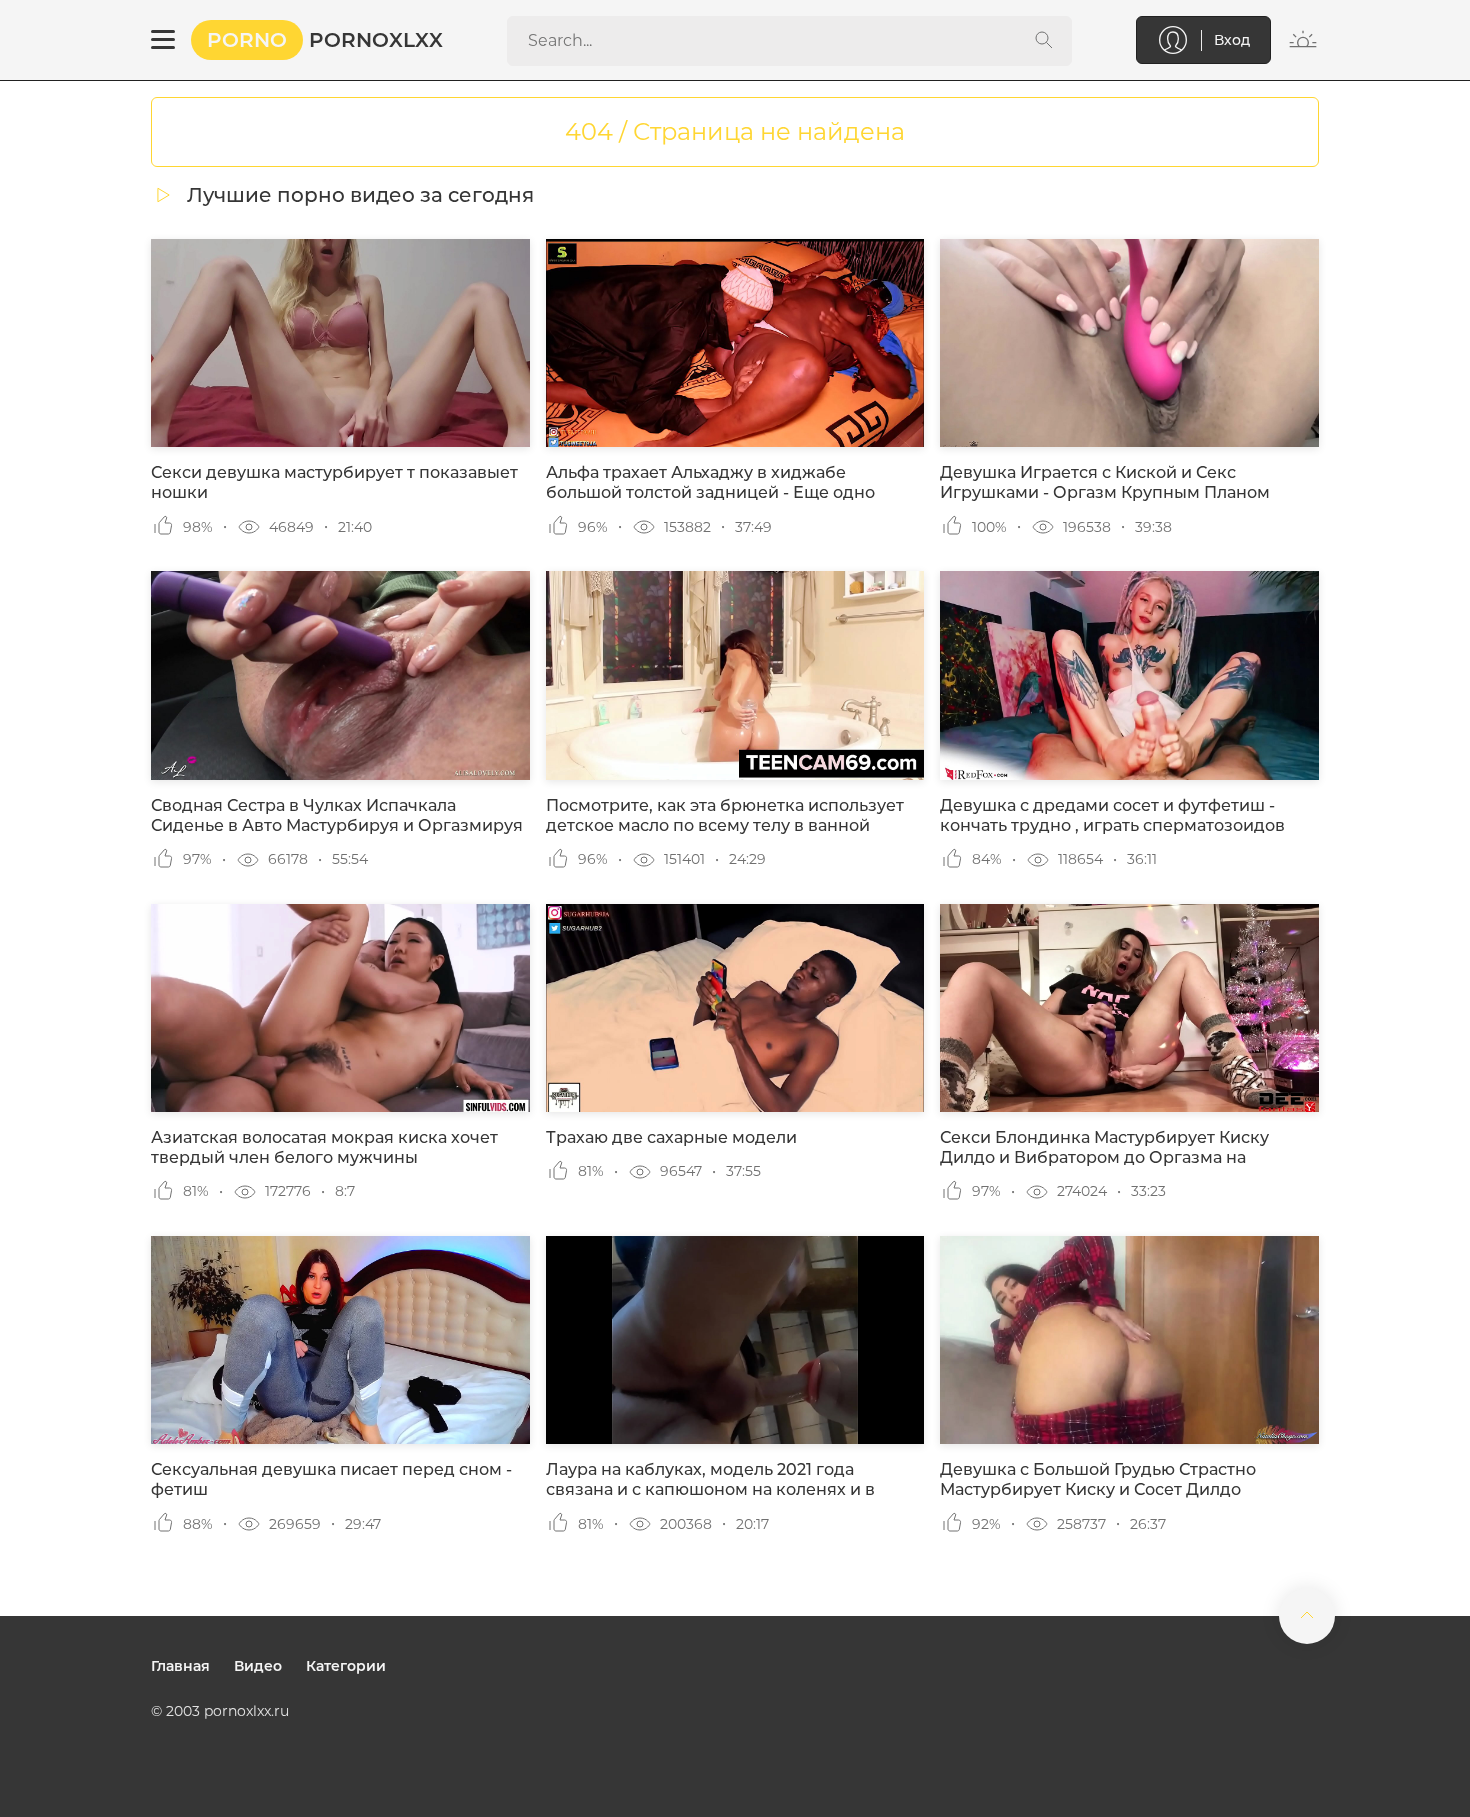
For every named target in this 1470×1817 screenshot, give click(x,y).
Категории (346, 1666)
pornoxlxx (325, 40)
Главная (180, 1666)
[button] (163, 40)
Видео (258, 1666)
